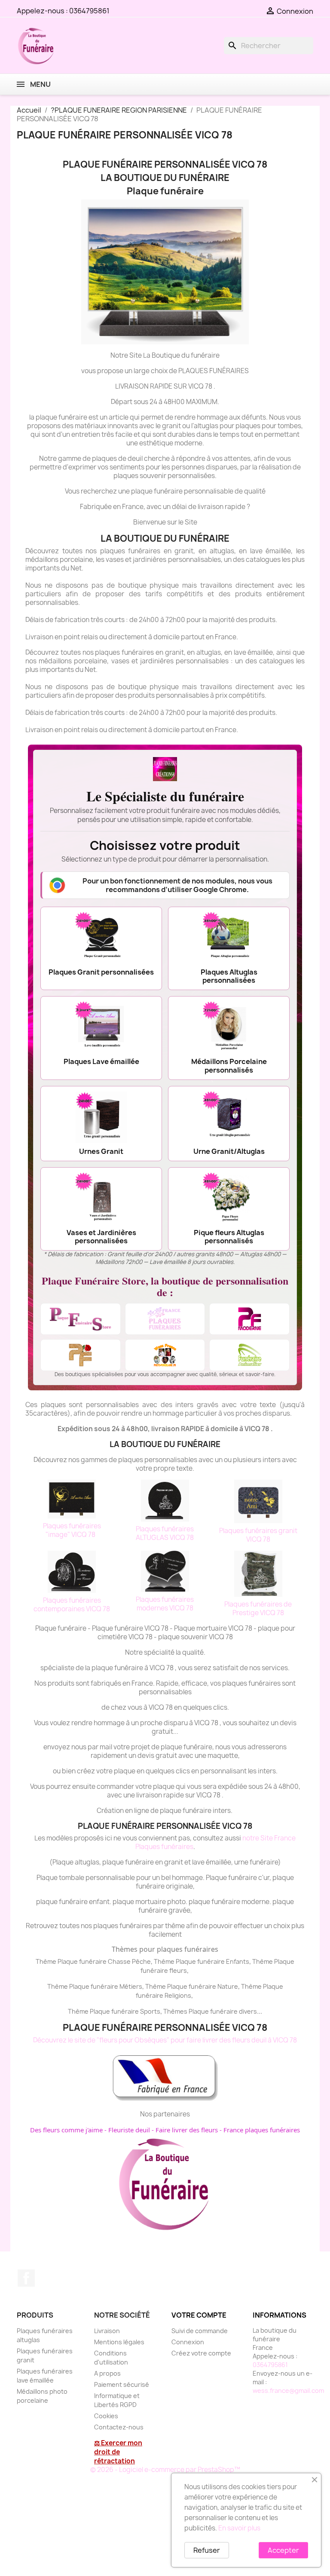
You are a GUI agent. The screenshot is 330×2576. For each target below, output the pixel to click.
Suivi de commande (200, 2331)
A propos (107, 2373)
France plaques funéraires (262, 2130)
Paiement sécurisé (122, 2384)
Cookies (106, 2416)
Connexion (188, 2342)
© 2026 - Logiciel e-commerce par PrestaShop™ (165, 2470)
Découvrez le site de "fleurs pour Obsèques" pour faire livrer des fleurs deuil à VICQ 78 (165, 2040)
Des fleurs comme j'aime (66, 2130)
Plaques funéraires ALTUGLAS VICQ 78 (165, 1533)
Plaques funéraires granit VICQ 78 (258, 1535)
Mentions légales (119, 2342)
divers (248, 2011)
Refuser (207, 2550)
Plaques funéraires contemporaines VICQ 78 (72, 1605)
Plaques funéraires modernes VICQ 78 (165, 1604)
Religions (178, 1995)
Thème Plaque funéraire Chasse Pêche (93, 1961)
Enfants (238, 1961)
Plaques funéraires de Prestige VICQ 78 (258, 1608)
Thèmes (176, 2011)
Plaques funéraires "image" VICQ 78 (72, 1530)
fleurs (178, 1970)
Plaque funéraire (200, 1961)
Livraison (107, 2331)
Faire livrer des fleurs (187, 2130)
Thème (165, 1961)
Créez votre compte (201, 2353)
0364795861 (89, 11)
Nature (228, 1986)
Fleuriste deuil (129, 2130)
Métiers (131, 1986)
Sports (150, 2011)
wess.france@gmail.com (288, 2390)
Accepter (283, 2550)
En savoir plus (239, 2528)
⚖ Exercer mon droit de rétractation (118, 2452)
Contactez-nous (119, 2427)
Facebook (26, 2278)
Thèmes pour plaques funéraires (165, 1949)
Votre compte (199, 2315)
